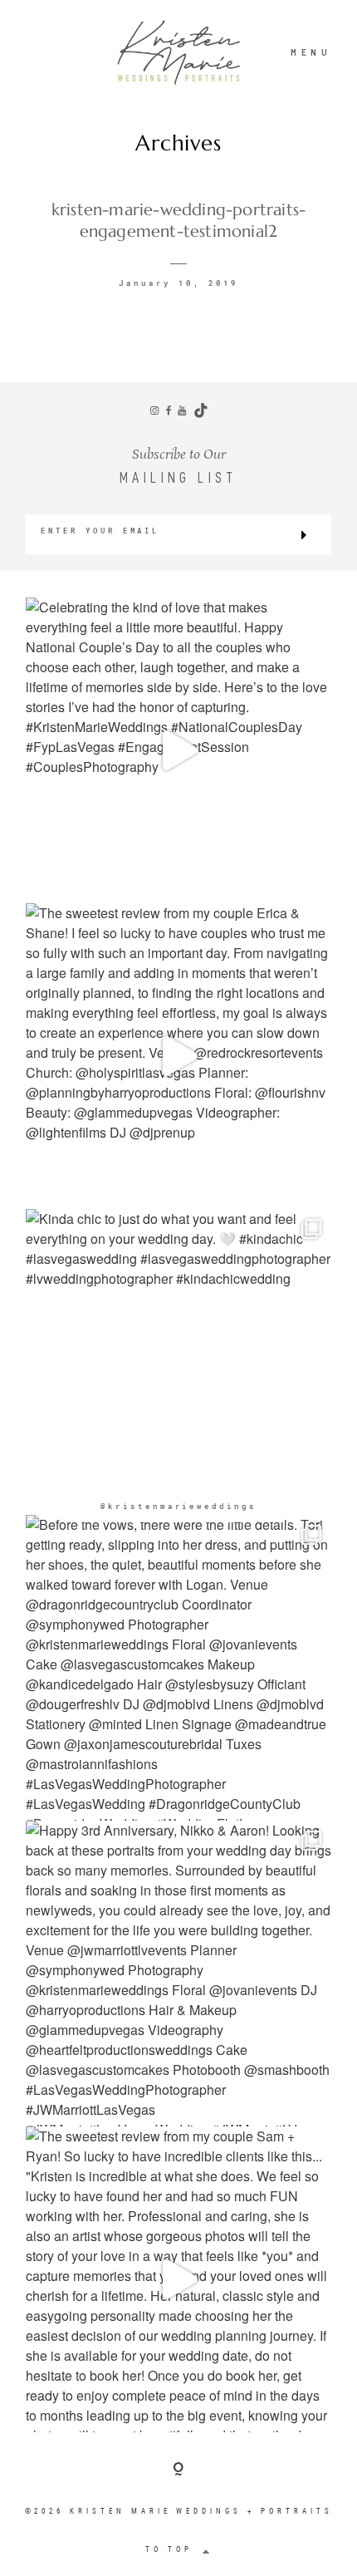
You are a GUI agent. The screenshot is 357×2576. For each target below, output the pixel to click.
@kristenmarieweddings (178, 1506)
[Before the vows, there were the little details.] (178, 1668)
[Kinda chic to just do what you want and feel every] (178, 1362)
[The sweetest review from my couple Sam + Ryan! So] (178, 2279)
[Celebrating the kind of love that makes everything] (178, 750)
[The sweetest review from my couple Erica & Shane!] (178, 1056)
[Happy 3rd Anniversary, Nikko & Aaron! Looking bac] (178, 1974)
